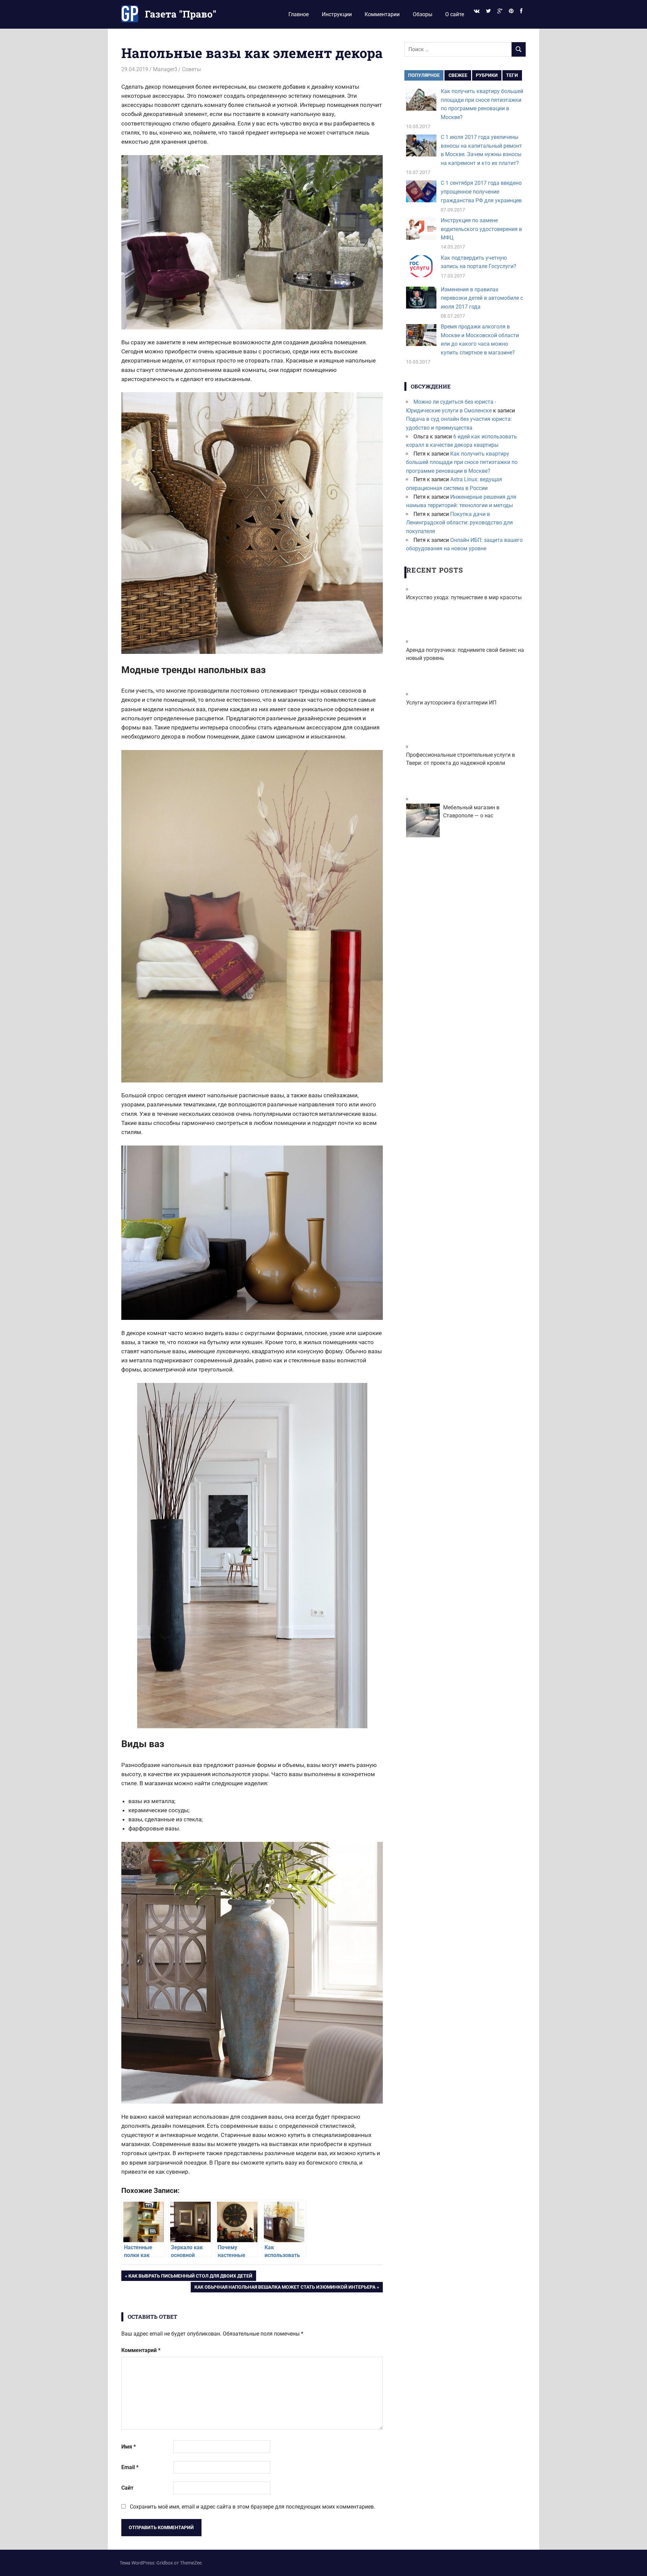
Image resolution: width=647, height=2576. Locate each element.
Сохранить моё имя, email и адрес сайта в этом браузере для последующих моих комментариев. (252, 2507)
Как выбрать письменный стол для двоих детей (190, 2277)
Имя (129, 2447)
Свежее (458, 75)
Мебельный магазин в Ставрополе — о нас (471, 812)
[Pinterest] (511, 11)
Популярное (424, 75)
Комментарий (141, 2350)
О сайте (455, 14)
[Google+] (500, 11)
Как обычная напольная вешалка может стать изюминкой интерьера (285, 2288)
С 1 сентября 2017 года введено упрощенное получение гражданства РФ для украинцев (481, 192)
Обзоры (423, 14)
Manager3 (165, 69)
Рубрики (487, 75)
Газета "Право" (181, 14)
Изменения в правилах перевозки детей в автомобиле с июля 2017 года (482, 298)
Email (130, 2467)
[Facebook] (521, 11)
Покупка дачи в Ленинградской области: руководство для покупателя (459, 523)
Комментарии (382, 14)
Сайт (127, 2488)
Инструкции (337, 14)
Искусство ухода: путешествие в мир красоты (464, 597)
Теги (512, 75)
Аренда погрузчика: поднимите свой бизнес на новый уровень (465, 654)
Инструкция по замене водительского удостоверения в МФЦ (481, 229)
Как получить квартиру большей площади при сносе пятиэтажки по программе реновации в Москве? (462, 462)
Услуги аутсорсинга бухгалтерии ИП (451, 703)
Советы (191, 69)
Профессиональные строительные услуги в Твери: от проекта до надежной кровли (460, 759)
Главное (299, 14)
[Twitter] (488, 11)
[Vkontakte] (476, 11)
